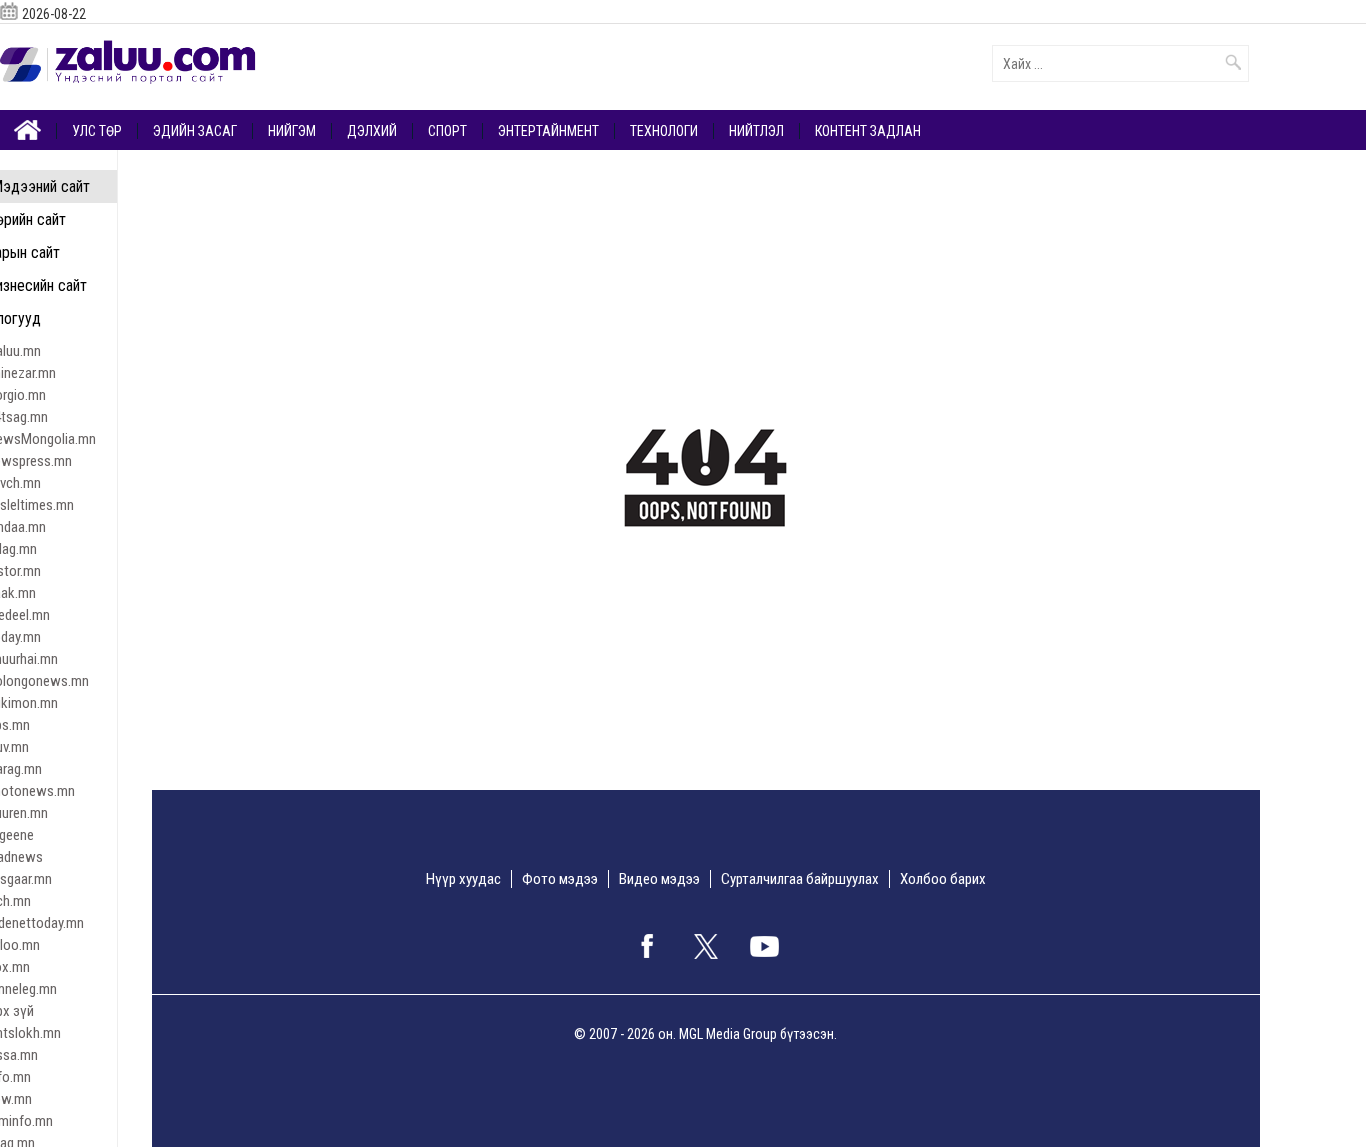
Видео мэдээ (659, 879)
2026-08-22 (54, 14)
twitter (706, 946)
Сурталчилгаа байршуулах (800, 879)
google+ (765, 946)
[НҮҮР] (28, 128)
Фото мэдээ (560, 879)
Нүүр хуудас (463, 879)
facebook (647, 946)
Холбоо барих (943, 879)
